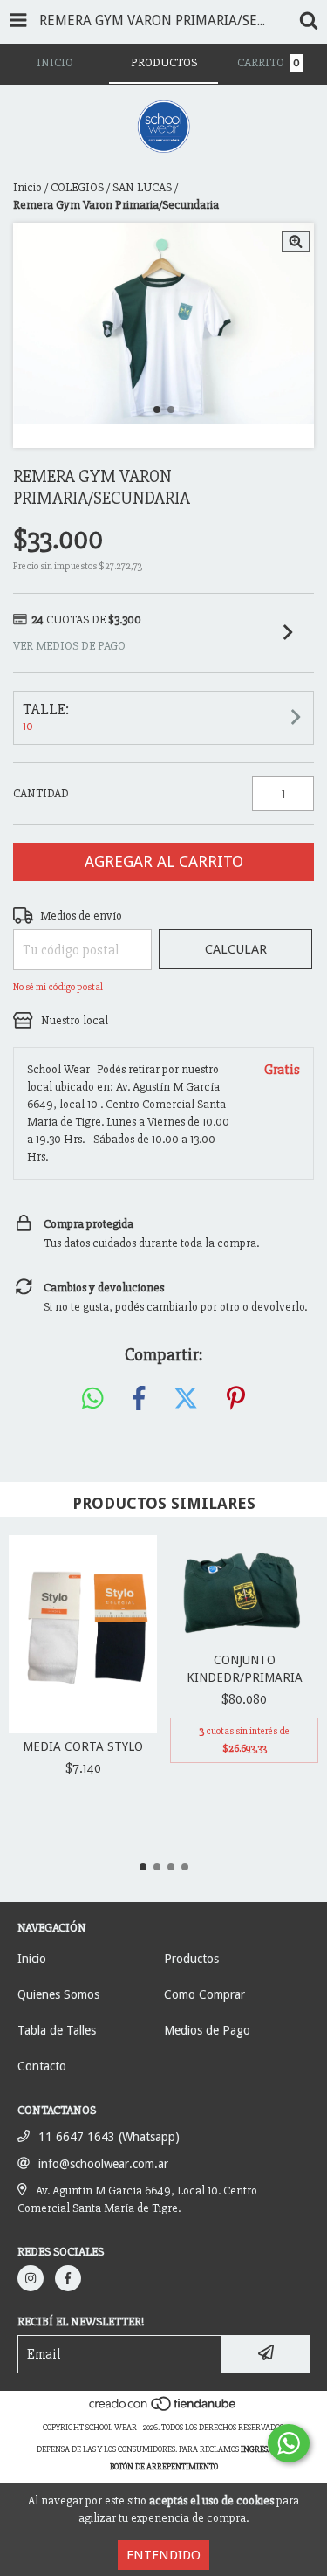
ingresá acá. (266, 2449)
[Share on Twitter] (186, 1399)
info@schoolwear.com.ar (103, 2164)
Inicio (27, 187)
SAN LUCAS (142, 187)
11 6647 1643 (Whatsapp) (109, 2137)
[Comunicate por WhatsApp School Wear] (289, 2443)
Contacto (42, 2066)
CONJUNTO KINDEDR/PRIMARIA (245, 1669)
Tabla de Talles (57, 2030)
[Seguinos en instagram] (31, 2278)
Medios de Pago (207, 2030)
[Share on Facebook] (139, 1399)
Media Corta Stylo (83, 1746)
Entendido (163, 2555)
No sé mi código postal (58, 987)
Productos (191, 1959)
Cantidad (41, 793)
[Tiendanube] (163, 2410)
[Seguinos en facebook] (68, 2278)
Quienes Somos (58, 1994)
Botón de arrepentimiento (164, 2467)
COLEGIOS (77, 187)
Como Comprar (204, 1994)
